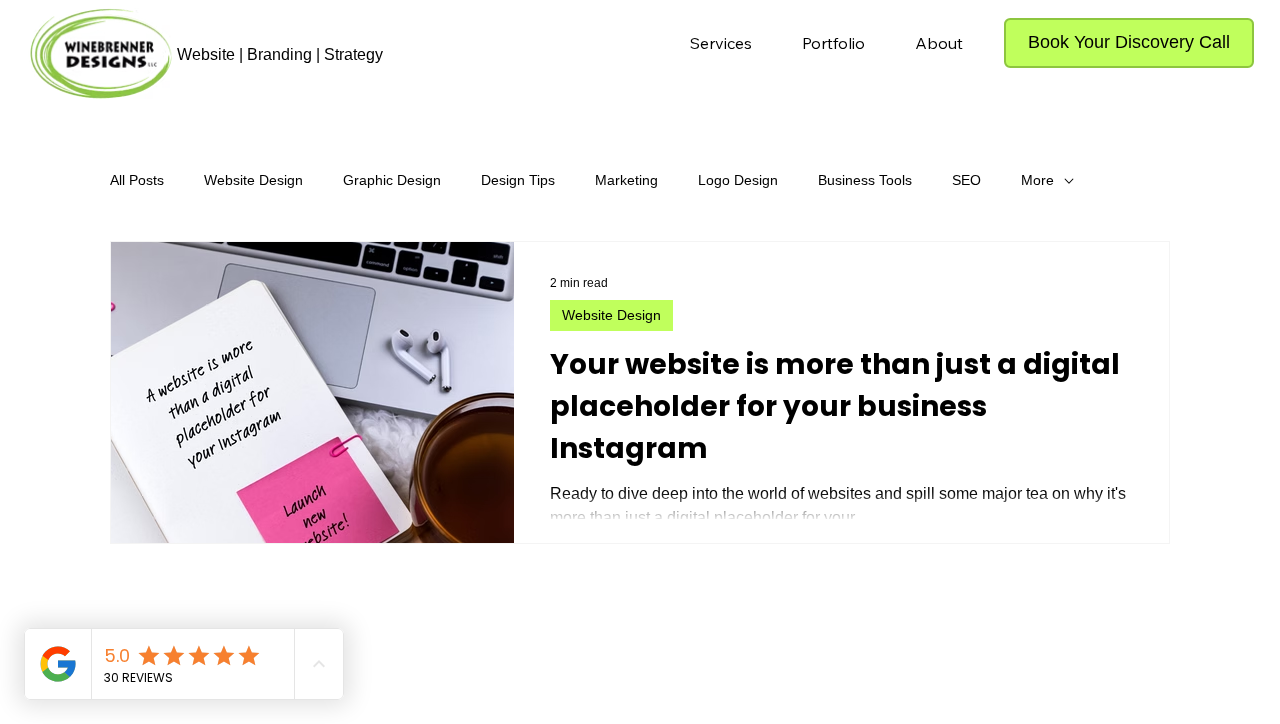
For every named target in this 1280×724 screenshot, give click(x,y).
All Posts (137, 180)
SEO (966, 180)
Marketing (626, 180)
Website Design (253, 180)
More (1037, 180)
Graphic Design (392, 180)
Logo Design (738, 180)
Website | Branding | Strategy (280, 54)
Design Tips (518, 180)
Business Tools (865, 180)
